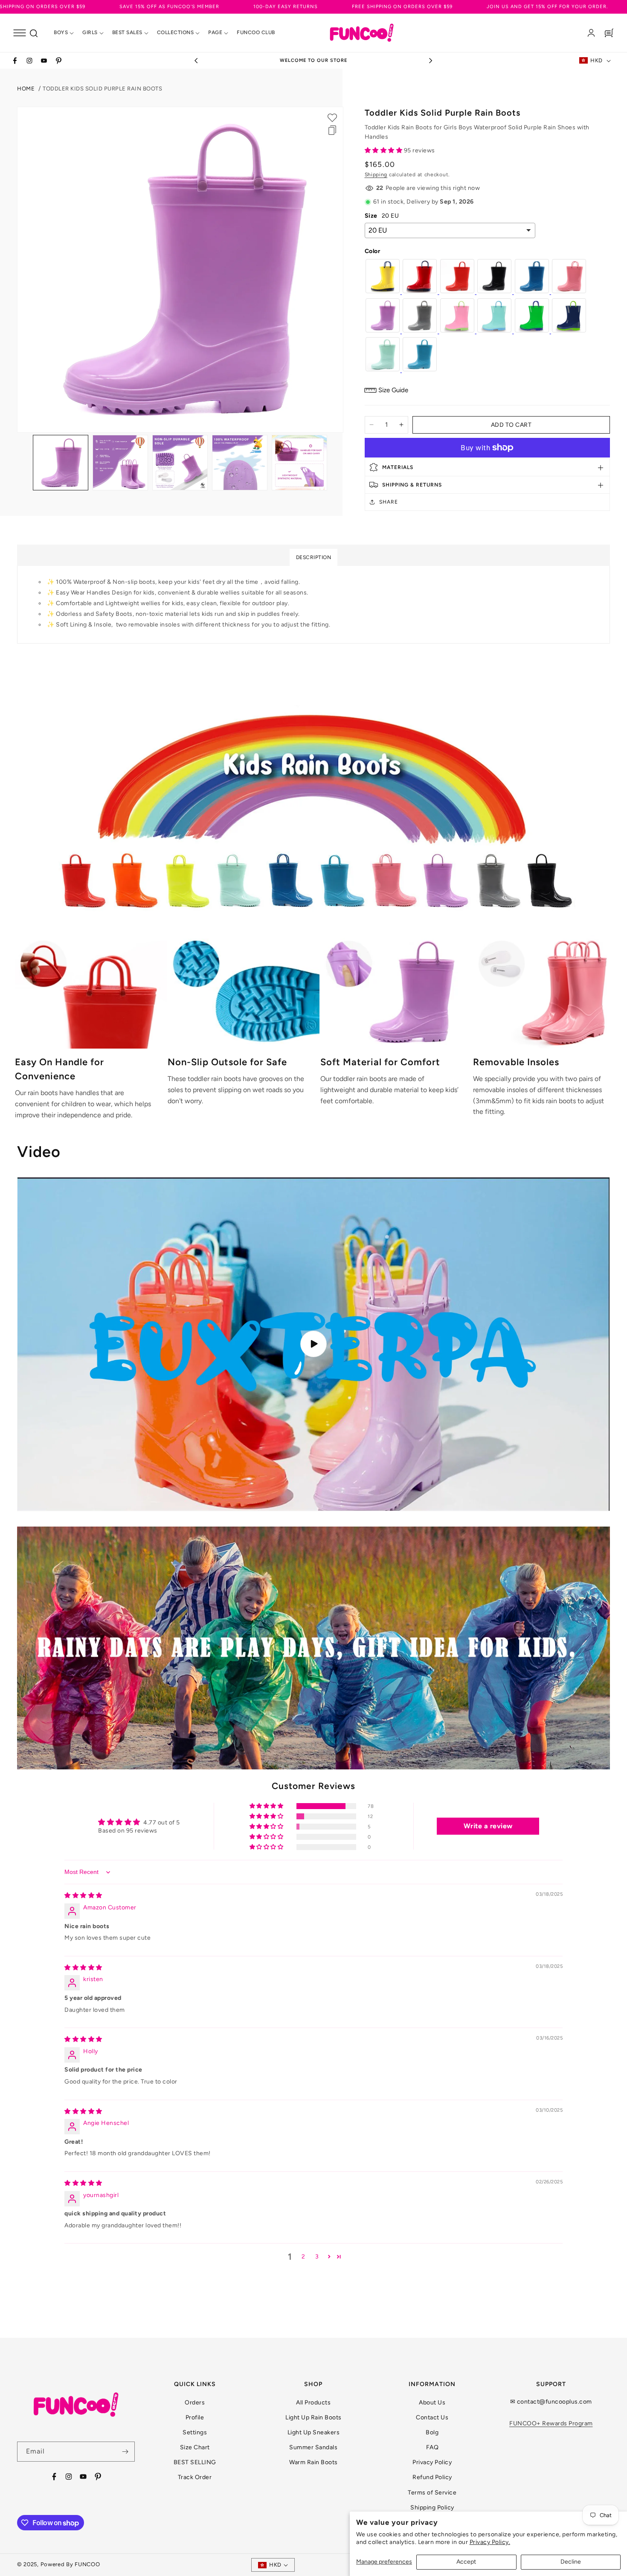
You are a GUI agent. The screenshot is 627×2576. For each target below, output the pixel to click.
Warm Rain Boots (313, 2462)
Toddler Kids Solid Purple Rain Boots (102, 89)
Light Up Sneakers (314, 2432)
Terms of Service (432, 2493)
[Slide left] (24, 463)
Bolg (432, 2432)
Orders (195, 2403)
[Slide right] (337, 463)
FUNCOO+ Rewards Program (551, 2423)
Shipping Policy (432, 2508)
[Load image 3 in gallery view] (180, 463)
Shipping (376, 175)
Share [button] (389, 502)
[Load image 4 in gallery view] (240, 463)
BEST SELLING (195, 2462)
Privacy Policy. (490, 2542)
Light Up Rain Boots (313, 2417)
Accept (466, 2562)
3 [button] (317, 2257)
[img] (83, 1896)
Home (26, 89)
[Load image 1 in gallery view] (61, 463)
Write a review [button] (488, 1826)
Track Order (195, 2477)
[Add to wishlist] (332, 118)
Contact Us (432, 2417)
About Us (432, 2403)
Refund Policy (432, 2477)
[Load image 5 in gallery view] (299, 463)
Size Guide (393, 390)
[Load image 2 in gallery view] (120, 463)
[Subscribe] (125, 2452)
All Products (313, 2403)
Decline (571, 2562)
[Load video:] (313, 1344)
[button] (20, 33)
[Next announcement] (431, 61)
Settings (195, 2432)
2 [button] (303, 2257)
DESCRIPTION (314, 557)
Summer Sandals (313, 2447)
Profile (195, 2417)
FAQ (433, 2447)
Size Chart (195, 2447)
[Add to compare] (332, 130)
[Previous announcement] (196, 61)
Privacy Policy (432, 2462)
